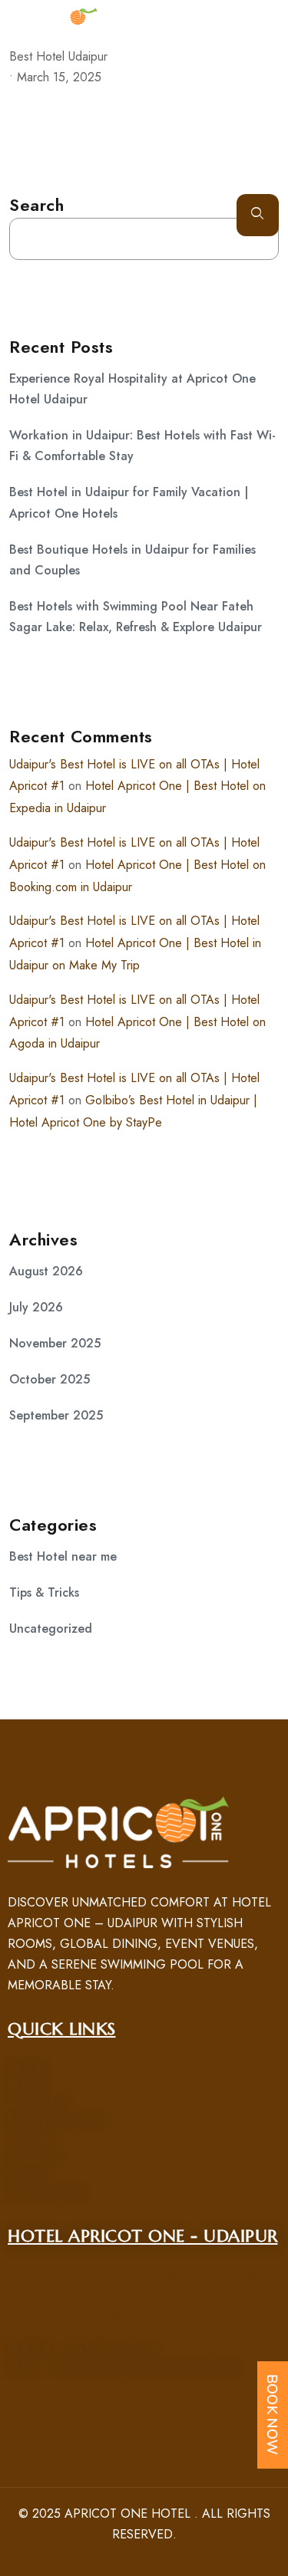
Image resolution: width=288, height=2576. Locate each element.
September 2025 (56, 1415)
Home (26, 2069)
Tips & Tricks (44, 1592)
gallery (34, 2158)
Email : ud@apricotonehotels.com (122, 2368)
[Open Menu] (265, 21)
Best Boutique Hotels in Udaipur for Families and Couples (132, 560)
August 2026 (46, 1271)
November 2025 (55, 1343)
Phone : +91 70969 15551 (82, 2350)
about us (36, 2104)
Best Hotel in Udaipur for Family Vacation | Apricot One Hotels (129, 502)
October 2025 (50, 1379)
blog (25, 2175)
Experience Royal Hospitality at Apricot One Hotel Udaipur (132, 389)
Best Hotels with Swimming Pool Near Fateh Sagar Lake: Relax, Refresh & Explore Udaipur (136, 617)
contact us (45, 2193)
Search (36, 205)
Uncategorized (51, 1629)
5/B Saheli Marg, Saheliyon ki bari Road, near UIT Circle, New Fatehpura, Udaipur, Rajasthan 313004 (144, 2296)
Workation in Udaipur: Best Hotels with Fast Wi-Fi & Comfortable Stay (142, 446)
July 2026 (36, 1307)
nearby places (56, 2122)
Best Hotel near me (63, 1556)
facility (32, 2139)
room (26, 2086)
